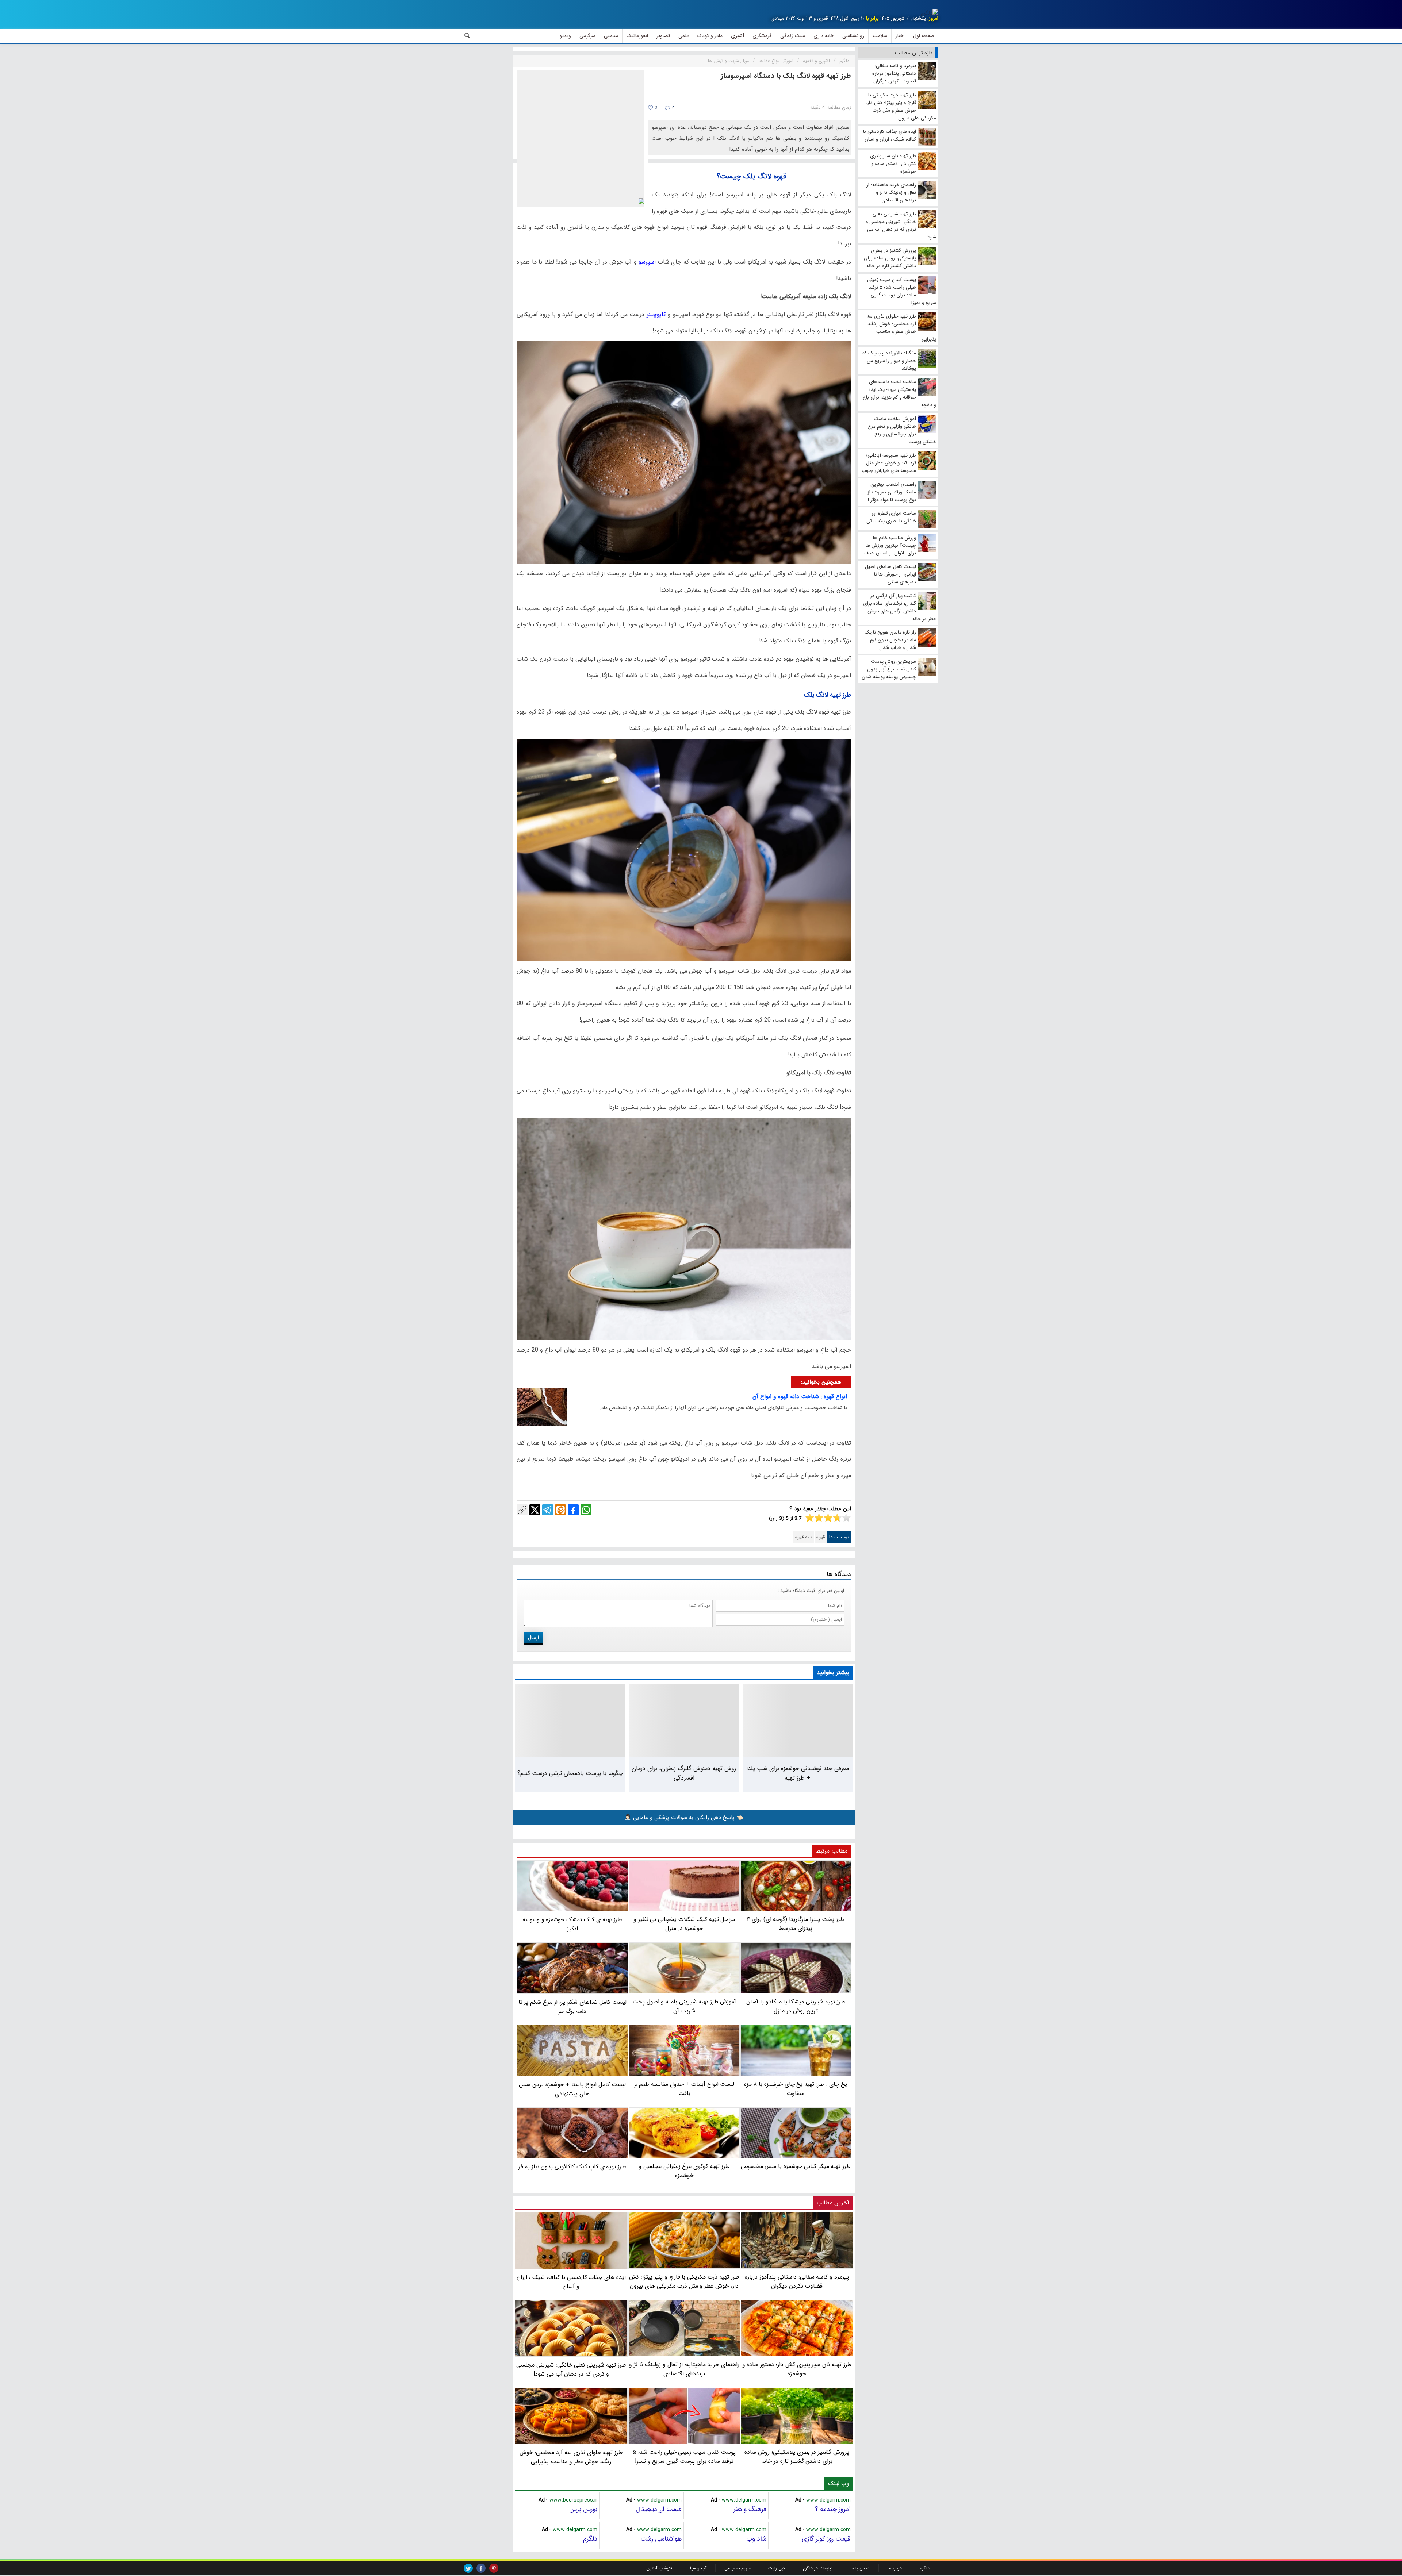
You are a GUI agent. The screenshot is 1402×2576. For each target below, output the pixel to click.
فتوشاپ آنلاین (659, 2568)
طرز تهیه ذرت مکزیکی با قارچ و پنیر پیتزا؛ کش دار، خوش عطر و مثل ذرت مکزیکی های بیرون (684, 2281)
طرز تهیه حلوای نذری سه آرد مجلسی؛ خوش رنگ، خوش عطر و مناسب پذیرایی (571, 2457)
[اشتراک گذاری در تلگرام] (548, 1510)
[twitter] (468, 2568)
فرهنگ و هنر (750, 2509)
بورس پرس (583, 2509)
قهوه (821, 1537)
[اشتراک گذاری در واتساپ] (586, 1510)
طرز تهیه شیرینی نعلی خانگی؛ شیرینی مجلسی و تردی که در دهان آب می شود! (571, 2369)
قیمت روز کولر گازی (826, 2539)
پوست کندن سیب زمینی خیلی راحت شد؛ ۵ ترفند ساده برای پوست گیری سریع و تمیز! (684, 2457)
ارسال (533, 1638)
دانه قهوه (804, 1537)
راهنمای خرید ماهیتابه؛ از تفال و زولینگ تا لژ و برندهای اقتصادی (684, 2369)
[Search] (467, 36)
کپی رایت (777, 2568)
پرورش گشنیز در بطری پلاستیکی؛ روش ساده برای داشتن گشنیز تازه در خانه (797, 2457)
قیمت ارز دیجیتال (659, 2509)
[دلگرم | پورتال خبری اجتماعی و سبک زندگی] (930, 13)
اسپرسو (646, 262)
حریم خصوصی (737, 2568)
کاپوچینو (655, 314)
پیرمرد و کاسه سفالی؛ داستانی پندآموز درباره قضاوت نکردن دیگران (797, 2281)
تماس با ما (860, 2568)
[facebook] (481, 2568)
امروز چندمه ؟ (833, 2509)
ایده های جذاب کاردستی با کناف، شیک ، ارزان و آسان (571, 2282)
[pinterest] (494, 2568)
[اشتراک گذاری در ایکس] (535, 1510)
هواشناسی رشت (661, 2539)
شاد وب (756, 2539)
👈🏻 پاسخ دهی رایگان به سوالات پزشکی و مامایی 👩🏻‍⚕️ (684, 1818)
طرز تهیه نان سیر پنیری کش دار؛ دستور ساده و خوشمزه (797, 2369)
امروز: (933, 18)
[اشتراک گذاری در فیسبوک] (573, 1510)
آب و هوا (698, 2568)
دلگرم (590, 2539)
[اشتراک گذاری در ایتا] (560, 1510)
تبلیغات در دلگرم (818, 2568)
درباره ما (895, 2568)
